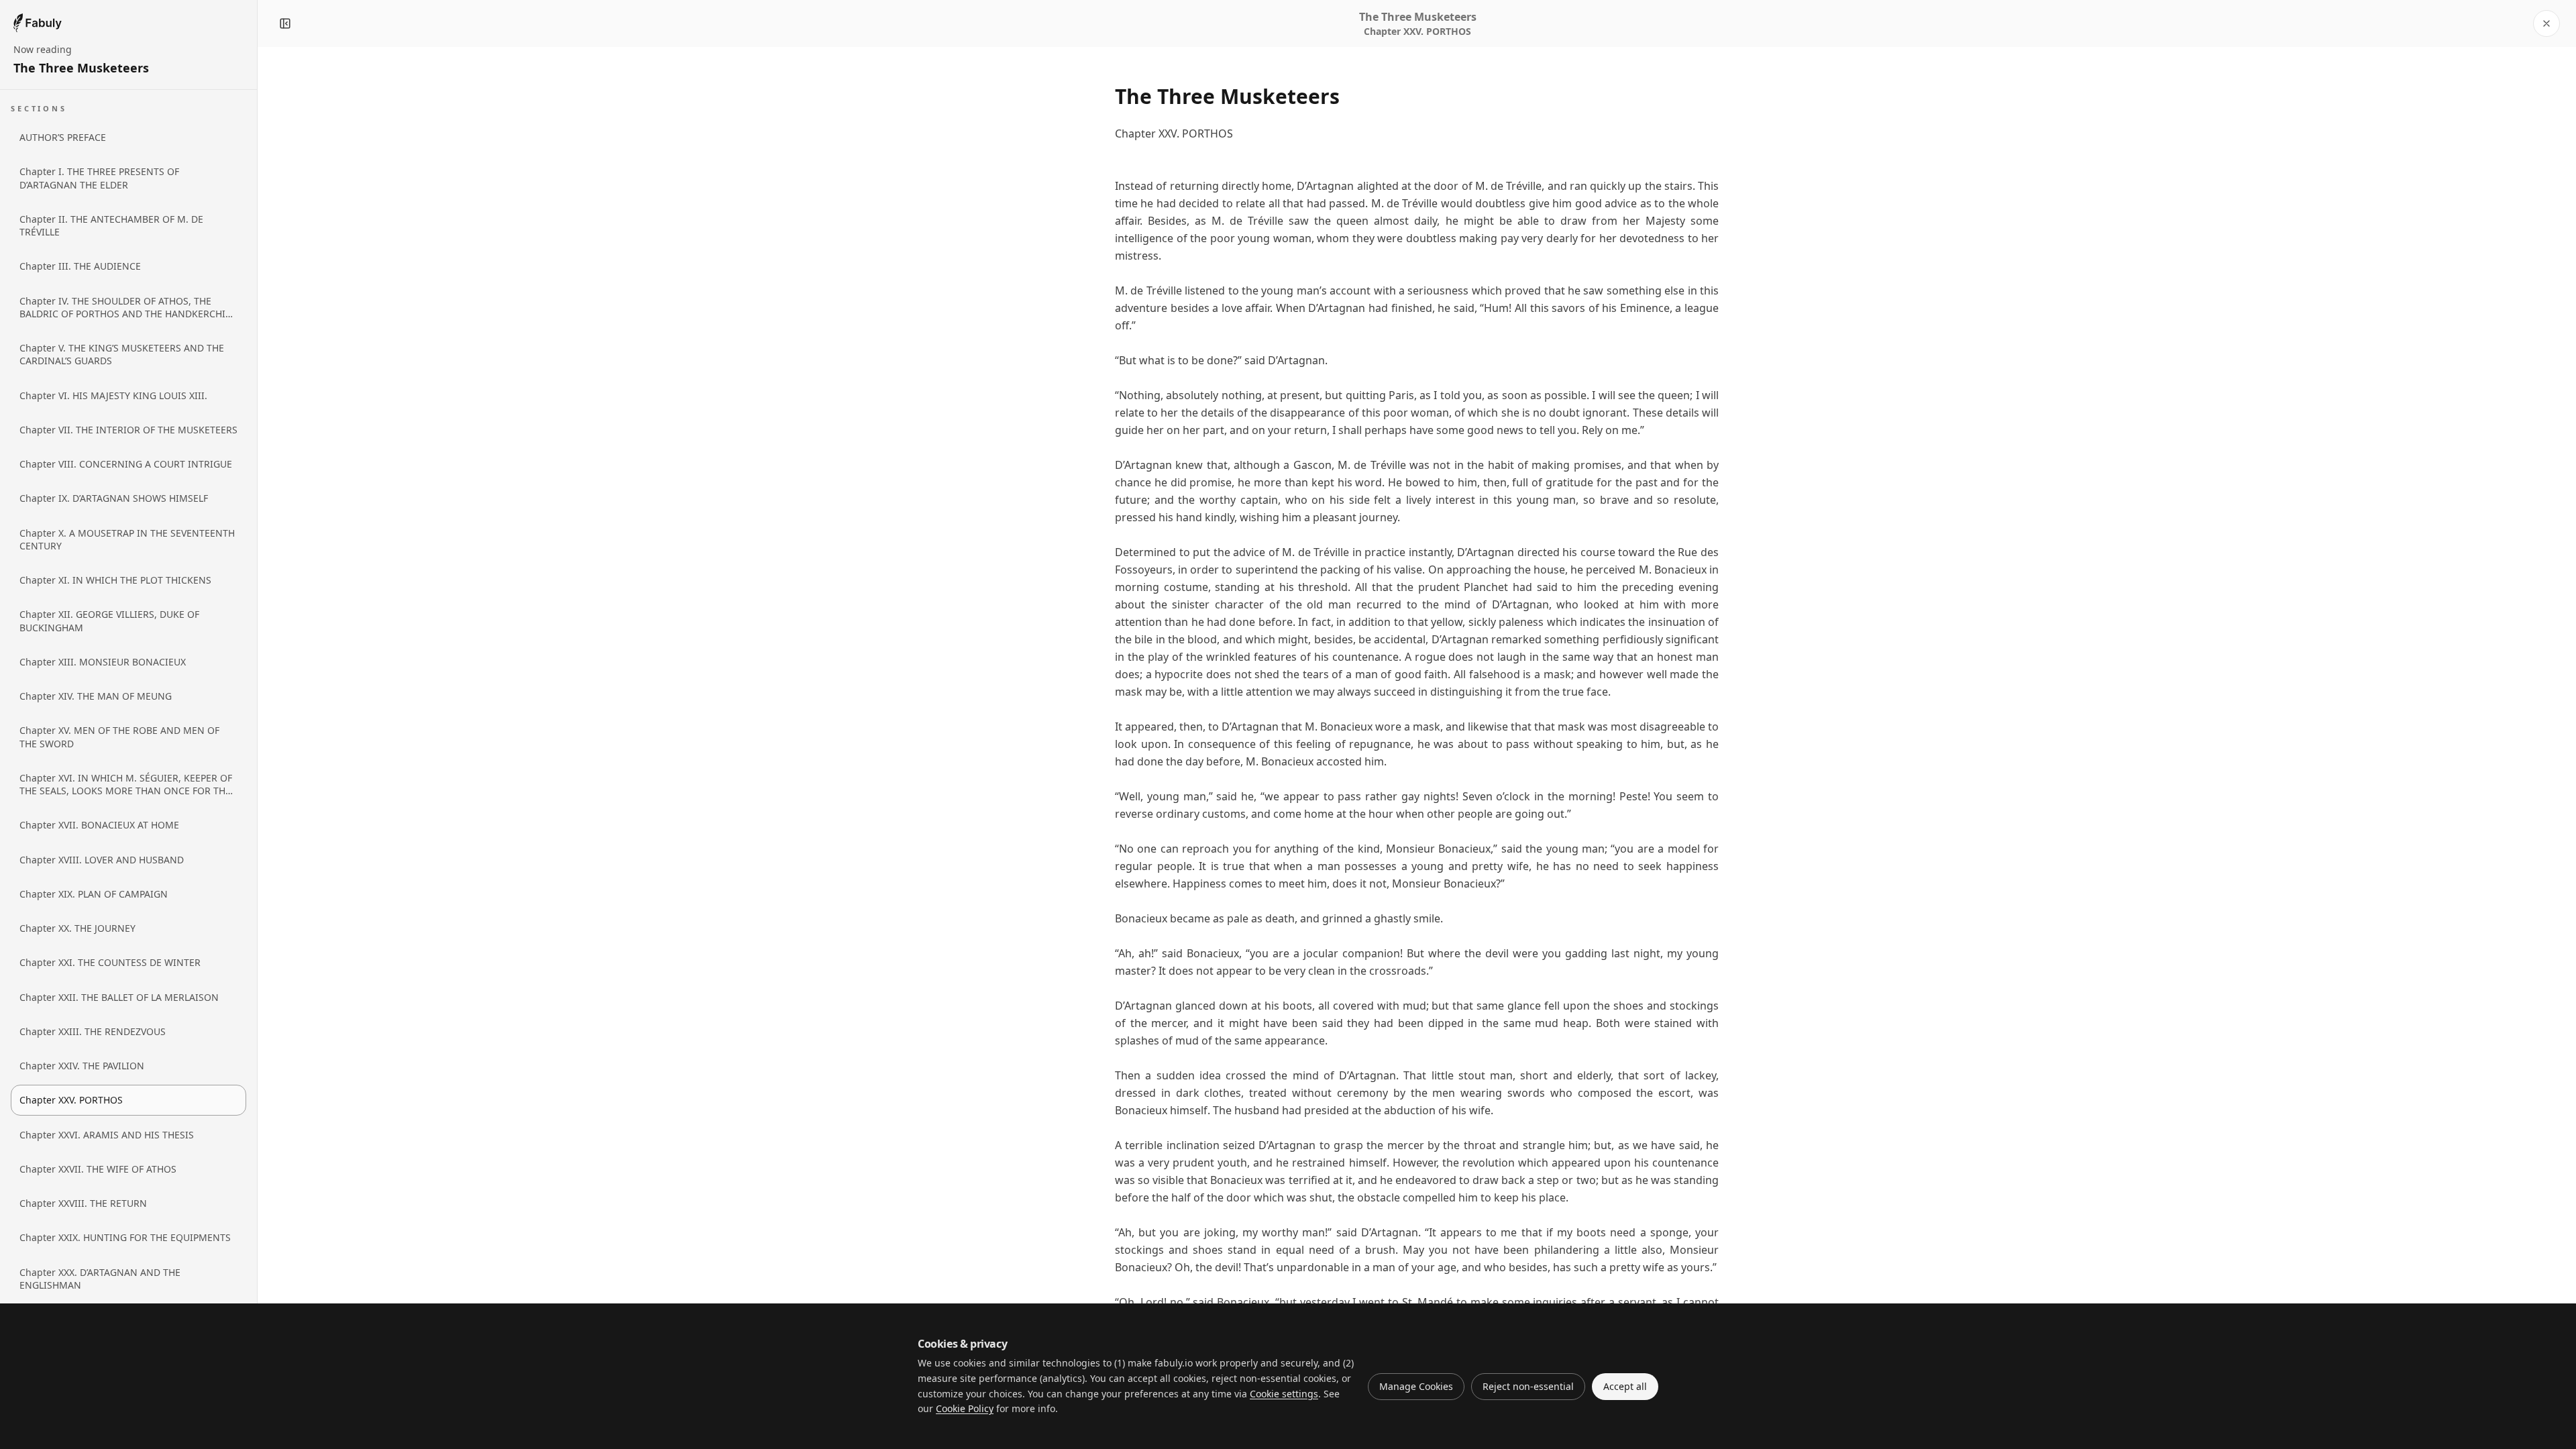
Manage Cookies (1416, 1386)
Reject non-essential (1528, 1386)
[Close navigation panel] (285, 23)
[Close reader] (2546, 23)
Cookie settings (1284, 1394)
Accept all (1625, 1386)
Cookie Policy (965, 1408)
